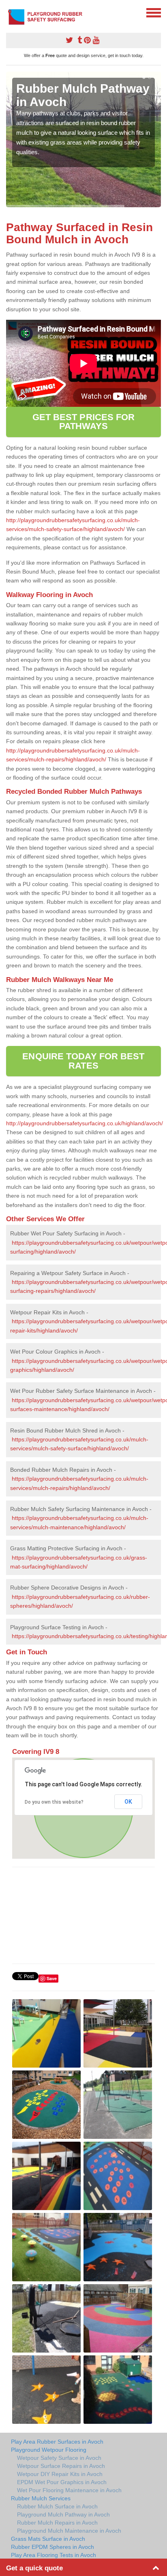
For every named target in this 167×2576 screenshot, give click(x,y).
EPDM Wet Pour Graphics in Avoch (62, 2482)
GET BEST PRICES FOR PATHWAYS (84, 422)
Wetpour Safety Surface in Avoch (59, 2458)
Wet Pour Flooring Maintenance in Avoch (69, 2490)
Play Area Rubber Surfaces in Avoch (57, 2442)
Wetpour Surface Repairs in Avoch (61, 2466)
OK (128, 1802)
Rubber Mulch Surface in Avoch (57, 2506)
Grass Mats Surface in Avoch (48, 2539)
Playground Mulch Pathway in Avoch (63, 2514)
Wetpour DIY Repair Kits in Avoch (60, 2474)
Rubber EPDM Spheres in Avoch (52, 2547)
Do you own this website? (54, 1802)
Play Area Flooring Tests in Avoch (54, 2555)
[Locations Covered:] (10, 12)
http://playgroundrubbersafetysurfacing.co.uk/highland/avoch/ (85, 1123)
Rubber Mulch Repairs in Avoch (57, 2523)
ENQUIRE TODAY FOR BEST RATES (83, 1061)
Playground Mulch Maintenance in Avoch (69, 2531)
